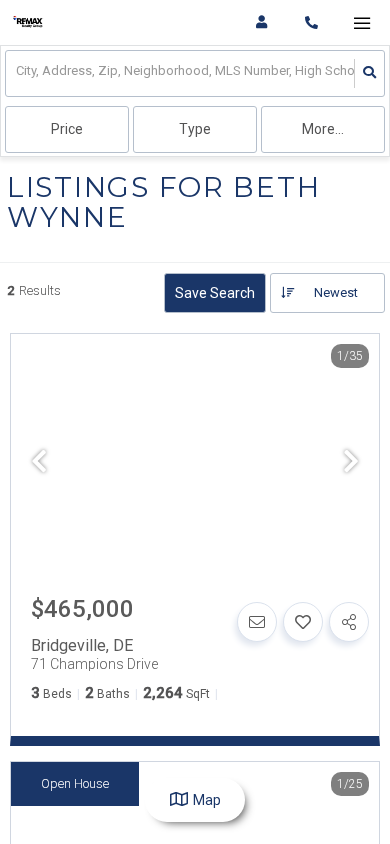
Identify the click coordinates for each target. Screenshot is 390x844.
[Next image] (351, 463)
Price (67, 129)
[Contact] (257, 622)
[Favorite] (303, 622)
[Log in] (261, 22)
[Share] (349, 622)
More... (323, 129)
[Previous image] (39, 463)
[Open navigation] (361, 23)
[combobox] (17, 73)
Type (195, 129)
